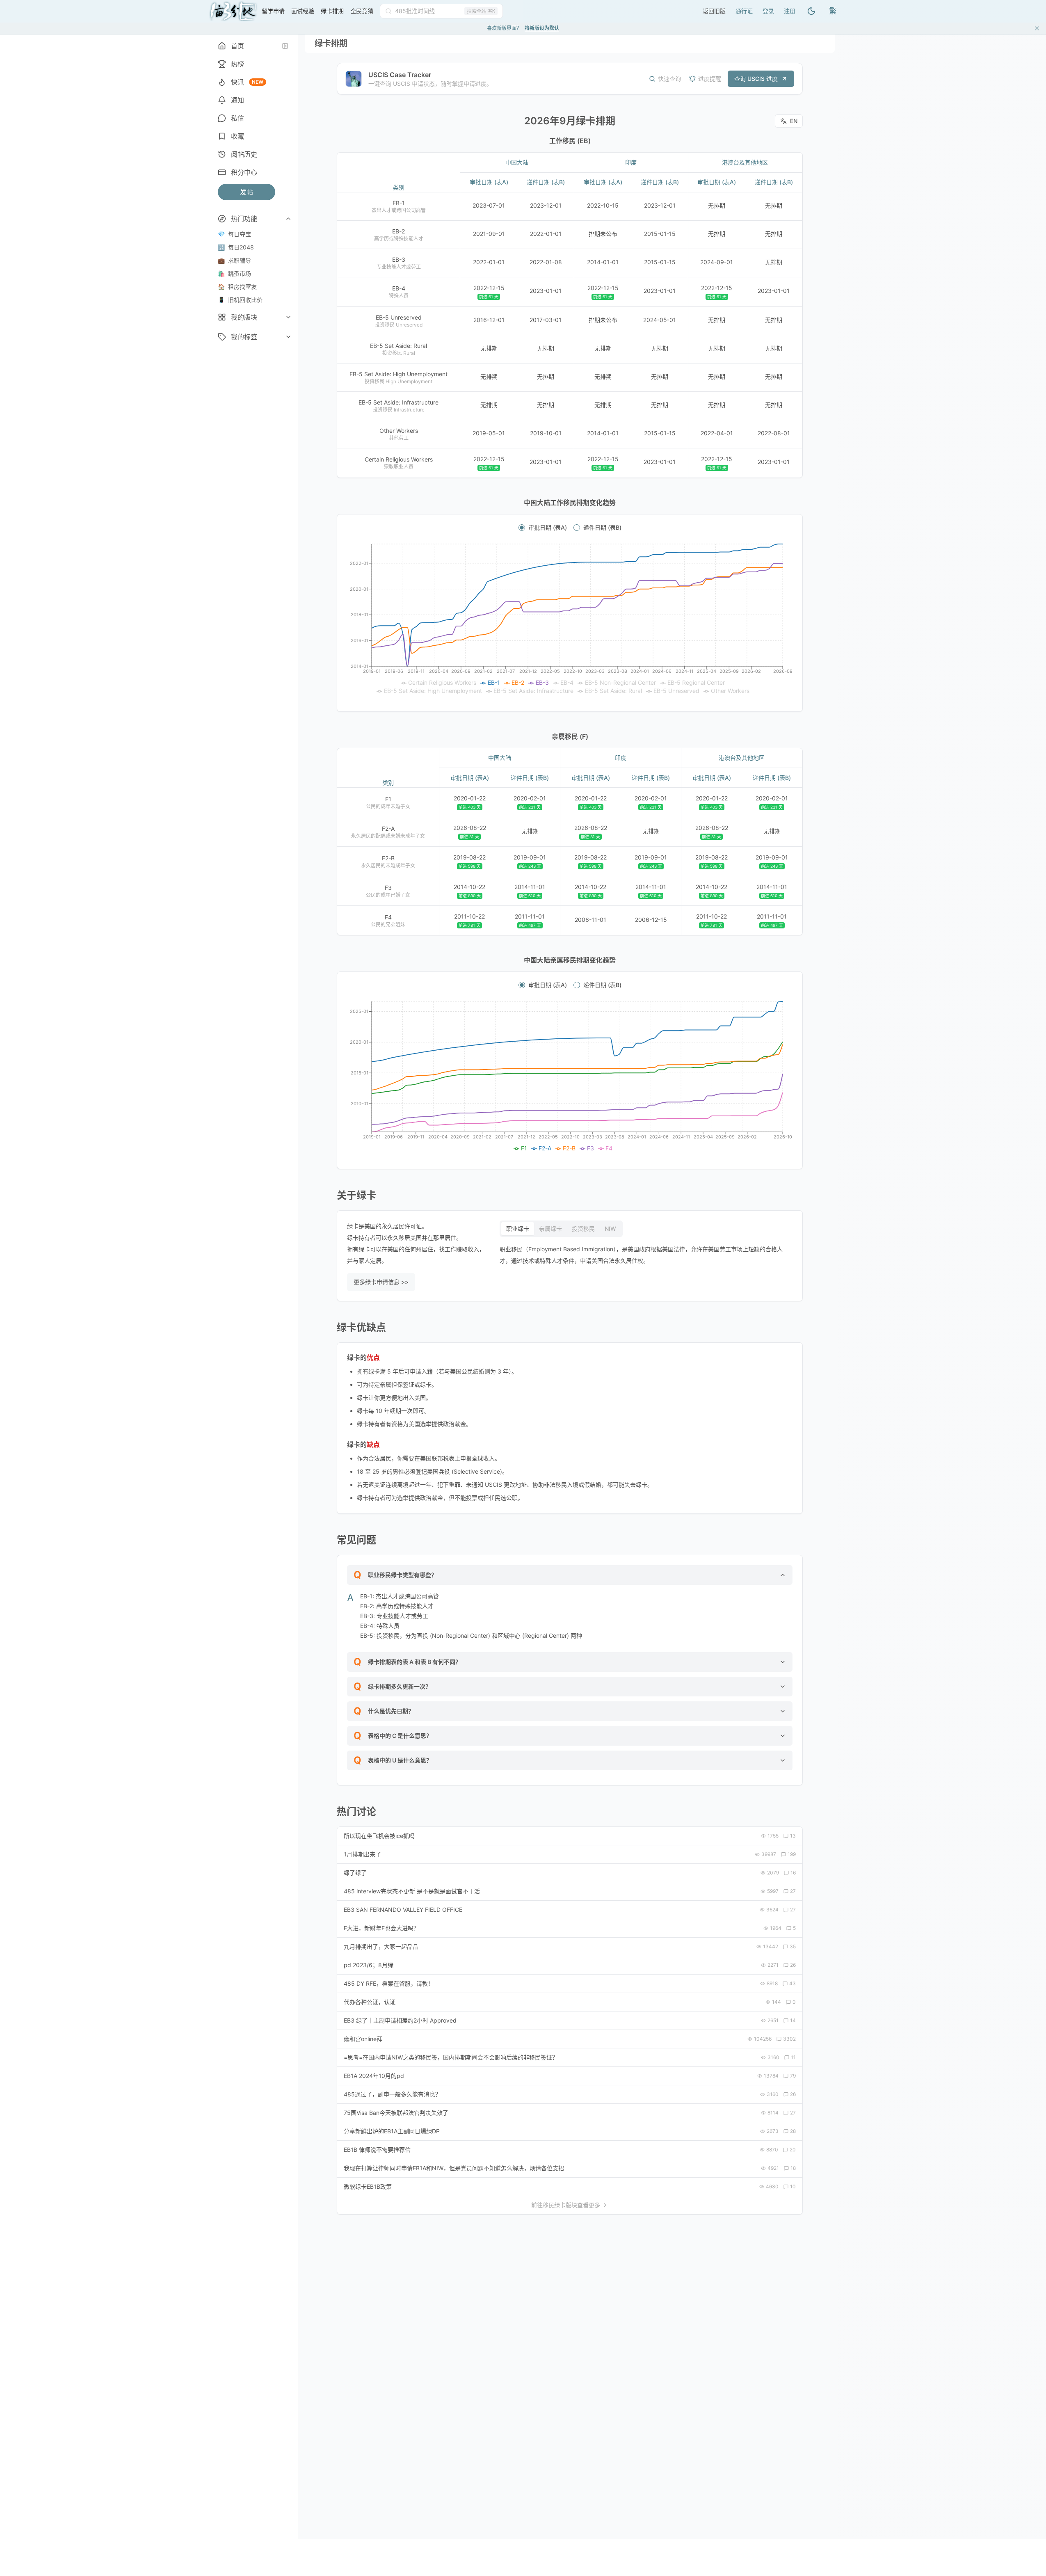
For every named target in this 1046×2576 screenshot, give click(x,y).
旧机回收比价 (240, 300)
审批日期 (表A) (548, 528)
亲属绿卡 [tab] (550, 1229)
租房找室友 (237, 287)
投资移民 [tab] (583, 1229)
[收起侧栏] (285, 46)
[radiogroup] (570, 528)
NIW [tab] (610, 1229)
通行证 (744, 11)
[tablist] (561, 1229)
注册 (790, 11)
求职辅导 (234, 260)
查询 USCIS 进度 (756, 79)
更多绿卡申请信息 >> (381, 1282)
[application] (570, 619)
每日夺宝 (234, 234)
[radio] (522, 528)
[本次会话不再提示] (1037, 28)
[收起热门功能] (288, 219)
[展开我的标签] (288, 337)
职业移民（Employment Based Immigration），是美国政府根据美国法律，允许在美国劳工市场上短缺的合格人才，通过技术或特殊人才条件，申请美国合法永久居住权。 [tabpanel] (641, 1255)
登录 (768, 11)
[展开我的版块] (288, 317)
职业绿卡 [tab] (518, 1229)
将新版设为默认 (542, 28)
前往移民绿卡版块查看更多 (566, 2205)
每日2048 (236, 247)
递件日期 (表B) (602, 528)
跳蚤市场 (234, 273)
